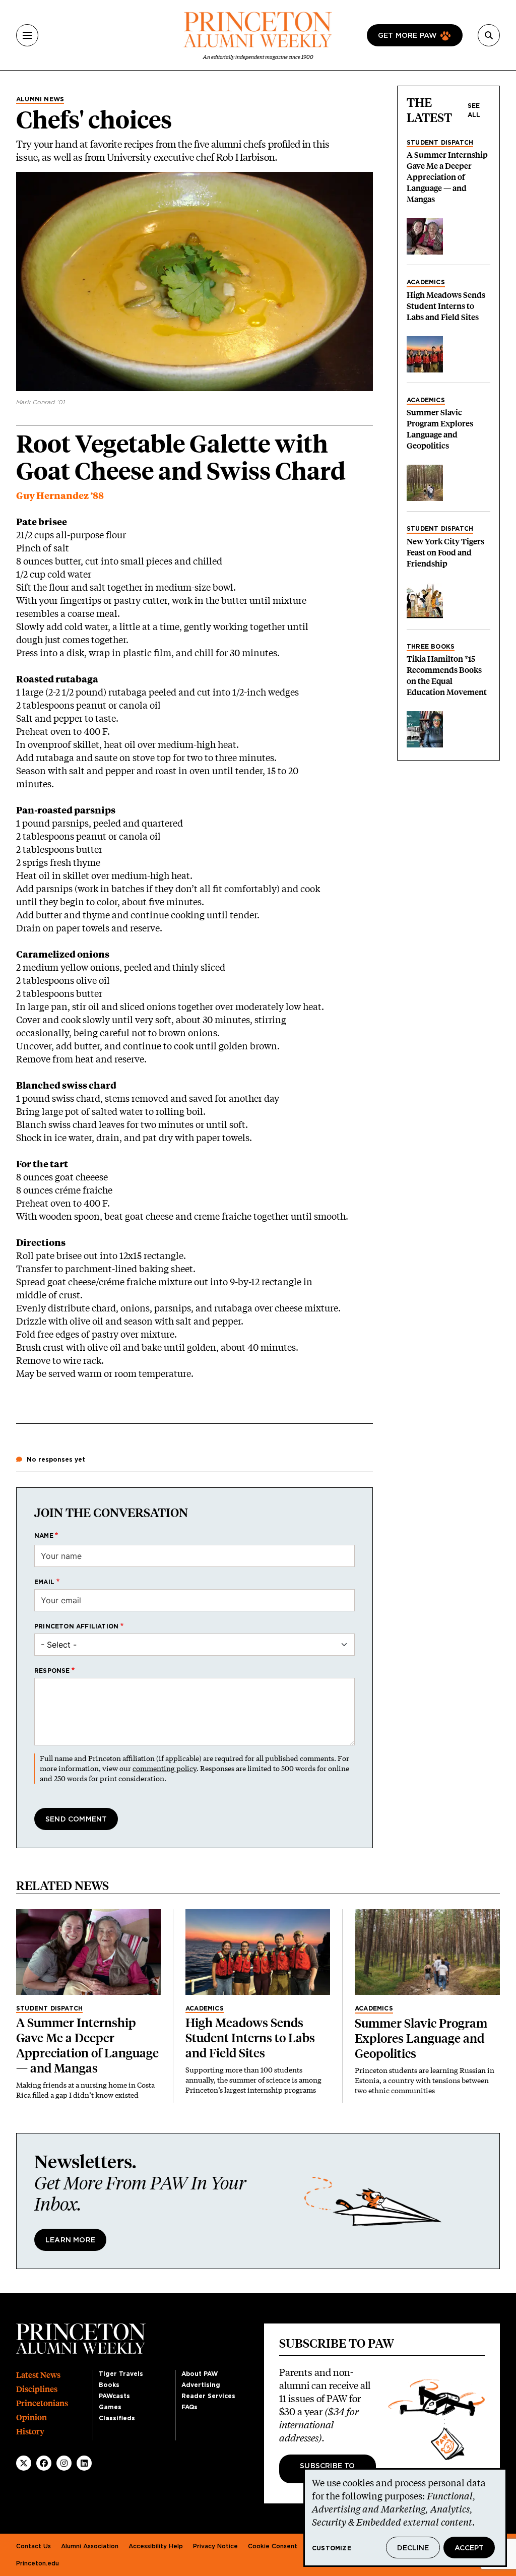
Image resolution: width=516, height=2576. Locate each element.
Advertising (201, 2385)
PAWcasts (114, 2396)
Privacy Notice (215, 2546)
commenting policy (165, 1768)
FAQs (189, 2407)
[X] (24, 2463)
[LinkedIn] (84, 2463)
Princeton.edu (38, 2563)
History (30, 2432)
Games (110, 2407)
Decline (413, 2548)
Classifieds (117, 2418)
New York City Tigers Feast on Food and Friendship (445, 553)
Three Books (431, 647)
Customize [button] (332, 2548)
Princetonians (42, 2403)
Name (44, 1536)
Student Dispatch (440, 143)
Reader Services (208, 2396)
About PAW (200, 2374)
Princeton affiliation (76, 1626)
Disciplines (37, 2389)
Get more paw (407, 36)
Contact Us (34, 2546)
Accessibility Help (156, 2546)
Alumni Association (90, 2546)
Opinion (31, 2417)
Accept (469, 2548)
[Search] (489, 35)
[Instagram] (64, 2463)
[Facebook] (44, 2463)
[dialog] (405, 2518)
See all (474, 110)
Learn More (70, 2240)
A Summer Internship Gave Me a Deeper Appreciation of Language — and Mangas (447, 177)
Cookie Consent (273, 2546)
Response (52, 1671)
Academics (426, 282)
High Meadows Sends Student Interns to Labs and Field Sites (446, 306)
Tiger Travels (121, 2374)
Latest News (38, 2375)
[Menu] (27, 35)
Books (109, 2385)
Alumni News (40, 99)
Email (44, 1582)
